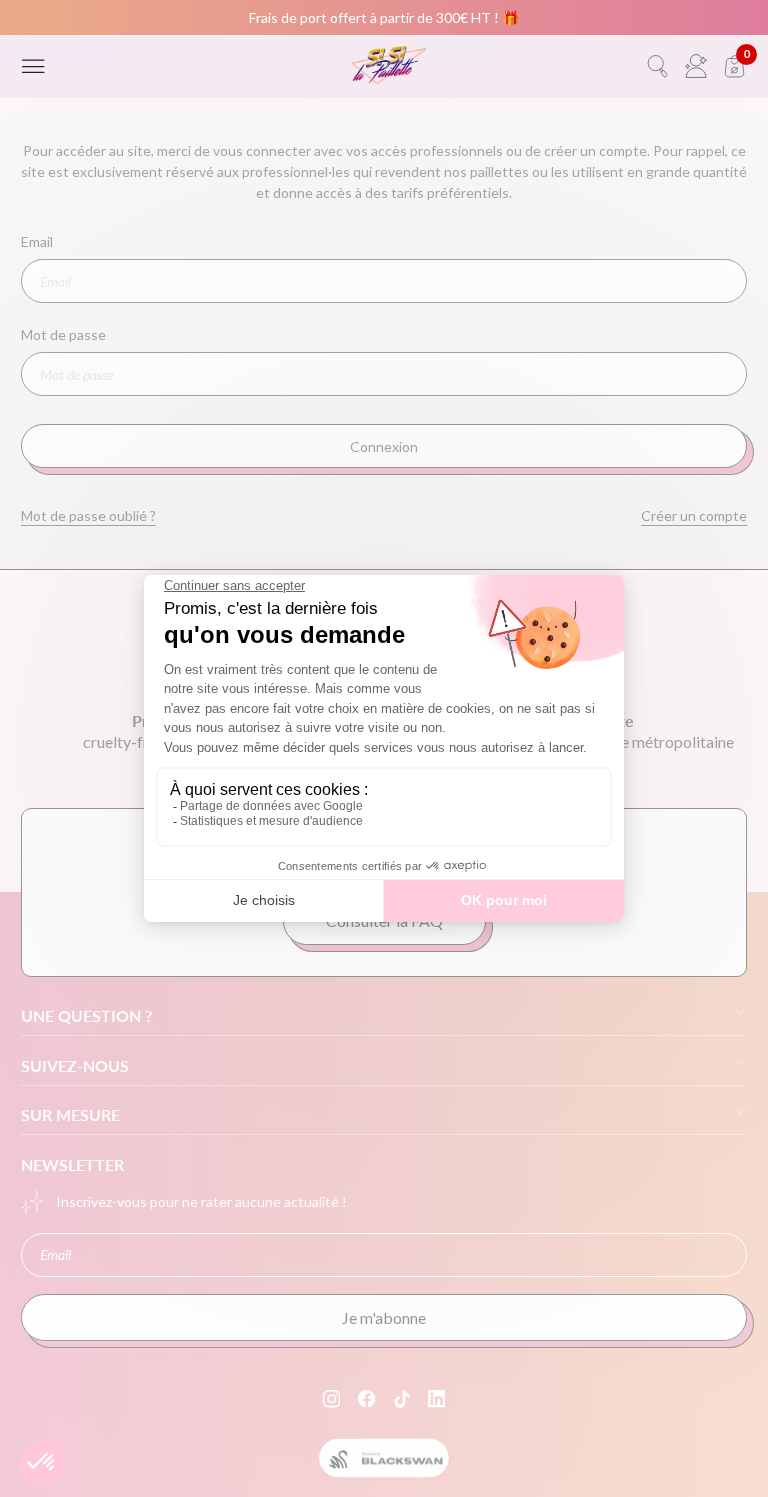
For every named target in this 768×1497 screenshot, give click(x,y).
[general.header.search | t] (657, 66)
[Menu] (33, 66)
